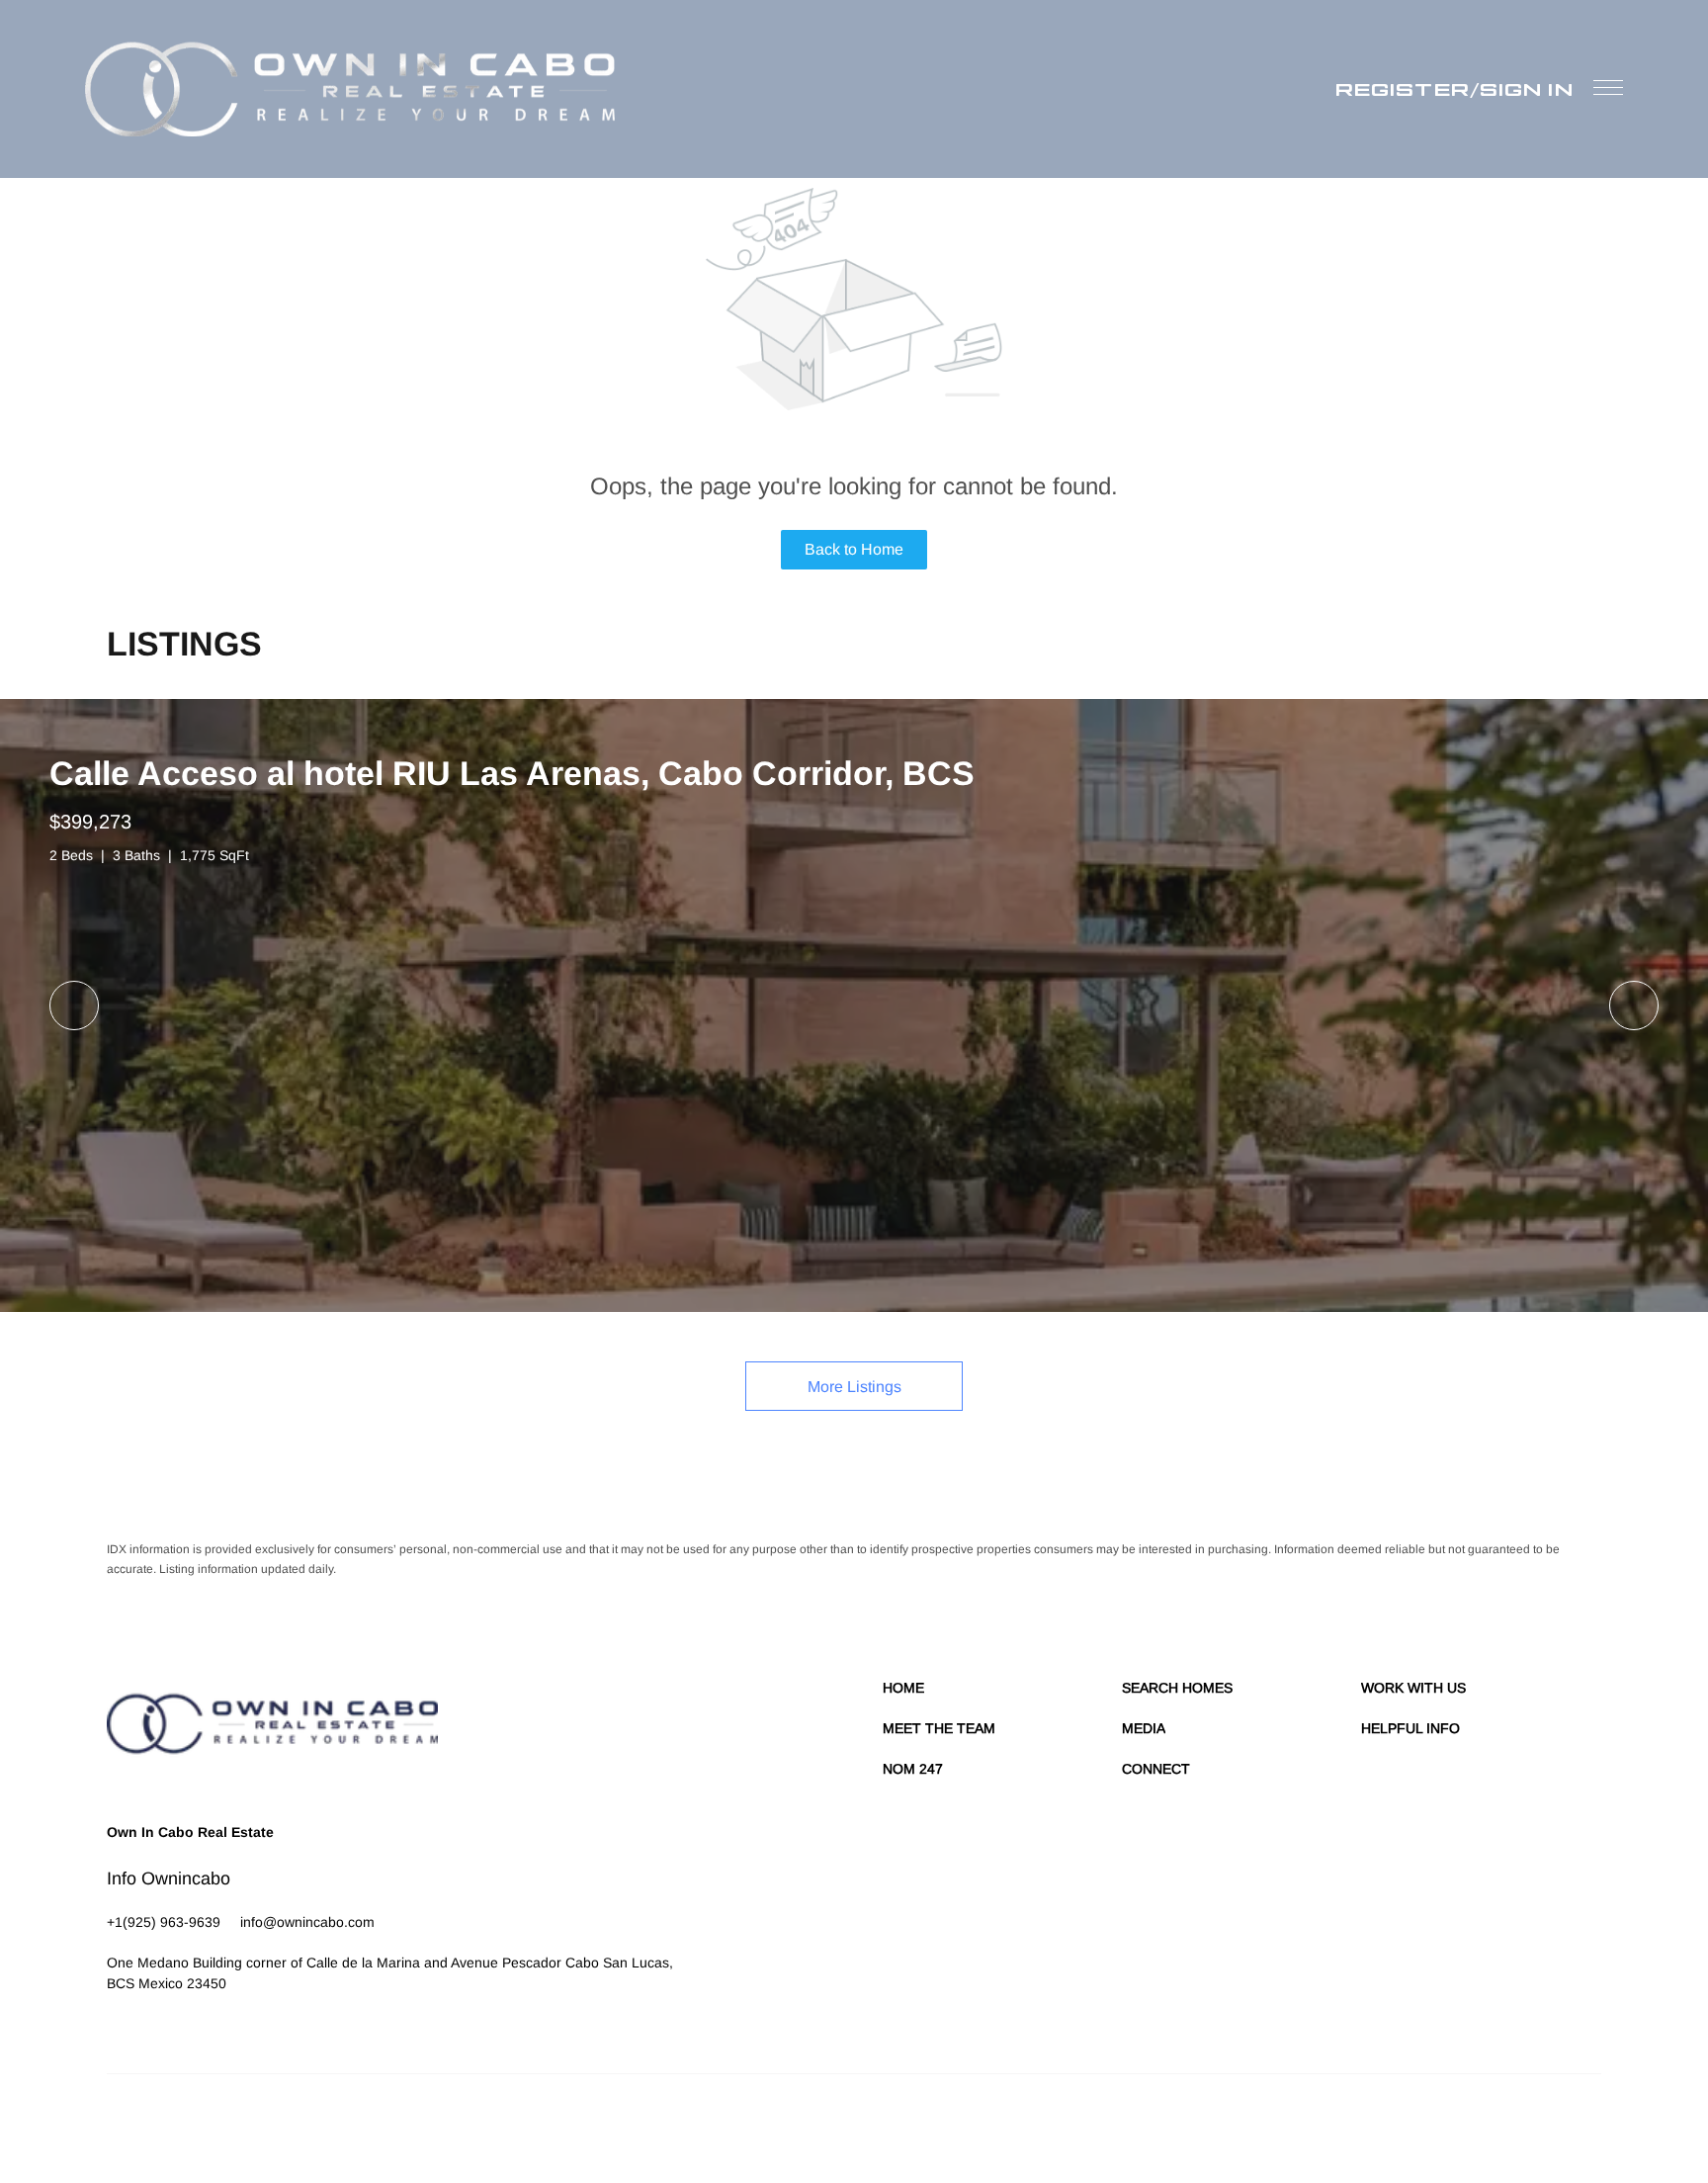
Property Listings (1429, 2124)
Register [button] (1403, 89)
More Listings (854, 1387)
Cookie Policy (1222, 2124)
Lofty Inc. (198, 2124)
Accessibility (1568, 2124)
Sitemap (1505, 2124)
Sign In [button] (1527, 89)
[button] (350, 89)
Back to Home (854, 549)
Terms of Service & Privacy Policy (1087, 2124)
